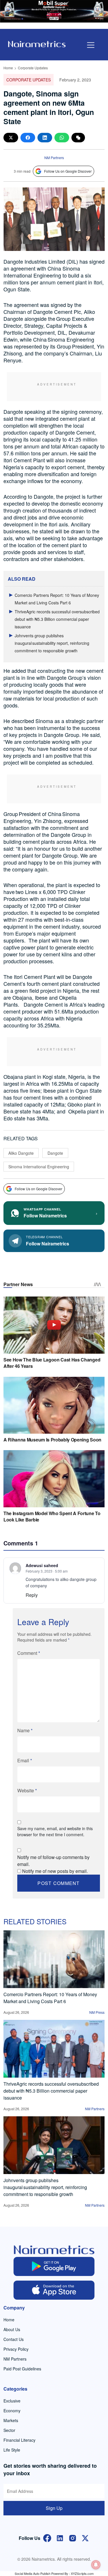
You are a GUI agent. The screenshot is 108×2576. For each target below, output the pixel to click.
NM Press (97, 2012)
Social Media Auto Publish (33, 2573)
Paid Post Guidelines (22, 2369)
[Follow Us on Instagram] (73, 2537)
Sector (9, 2430)
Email (25, 1760)
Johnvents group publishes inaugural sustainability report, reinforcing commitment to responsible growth (52, 643)
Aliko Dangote (21, 1153)
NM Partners (54, 158)
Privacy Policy (16, 2349)
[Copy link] (78, 138)
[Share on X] (11, 138)
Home (8, 68)
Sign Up (54, 2508)
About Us (12, 2329)
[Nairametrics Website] (37, 43)
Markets (11, 2420)
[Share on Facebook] (28, 138)
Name (25, 1730)
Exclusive (12, 2401)
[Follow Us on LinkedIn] (60, 2537)
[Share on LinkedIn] (45, 138)
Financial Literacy (19, 2440)
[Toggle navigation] (91, 45)
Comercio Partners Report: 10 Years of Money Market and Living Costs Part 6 (50, 1998)
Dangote (55, 1153)
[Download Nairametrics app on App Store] (54, 2290)
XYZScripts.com (82, 2573)
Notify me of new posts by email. (55, 1871)
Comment (29, 1653)
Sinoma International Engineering (39, 1167)
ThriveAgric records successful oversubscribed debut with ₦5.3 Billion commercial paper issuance (57, 619)
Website (27, 1790)
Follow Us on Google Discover (68, 171)
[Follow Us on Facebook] (47, 2537)
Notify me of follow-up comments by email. (53, 1861)
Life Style (12, 2450)
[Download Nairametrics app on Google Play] (54, 2266)
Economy (12, 2411)
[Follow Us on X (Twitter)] (85, 2537)
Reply (32, 1595)
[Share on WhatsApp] (62, 138)
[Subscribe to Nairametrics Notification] (96, 2565)
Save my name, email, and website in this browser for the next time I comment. (55, 1831)
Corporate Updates (33, 68)
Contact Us (14, 2339)
